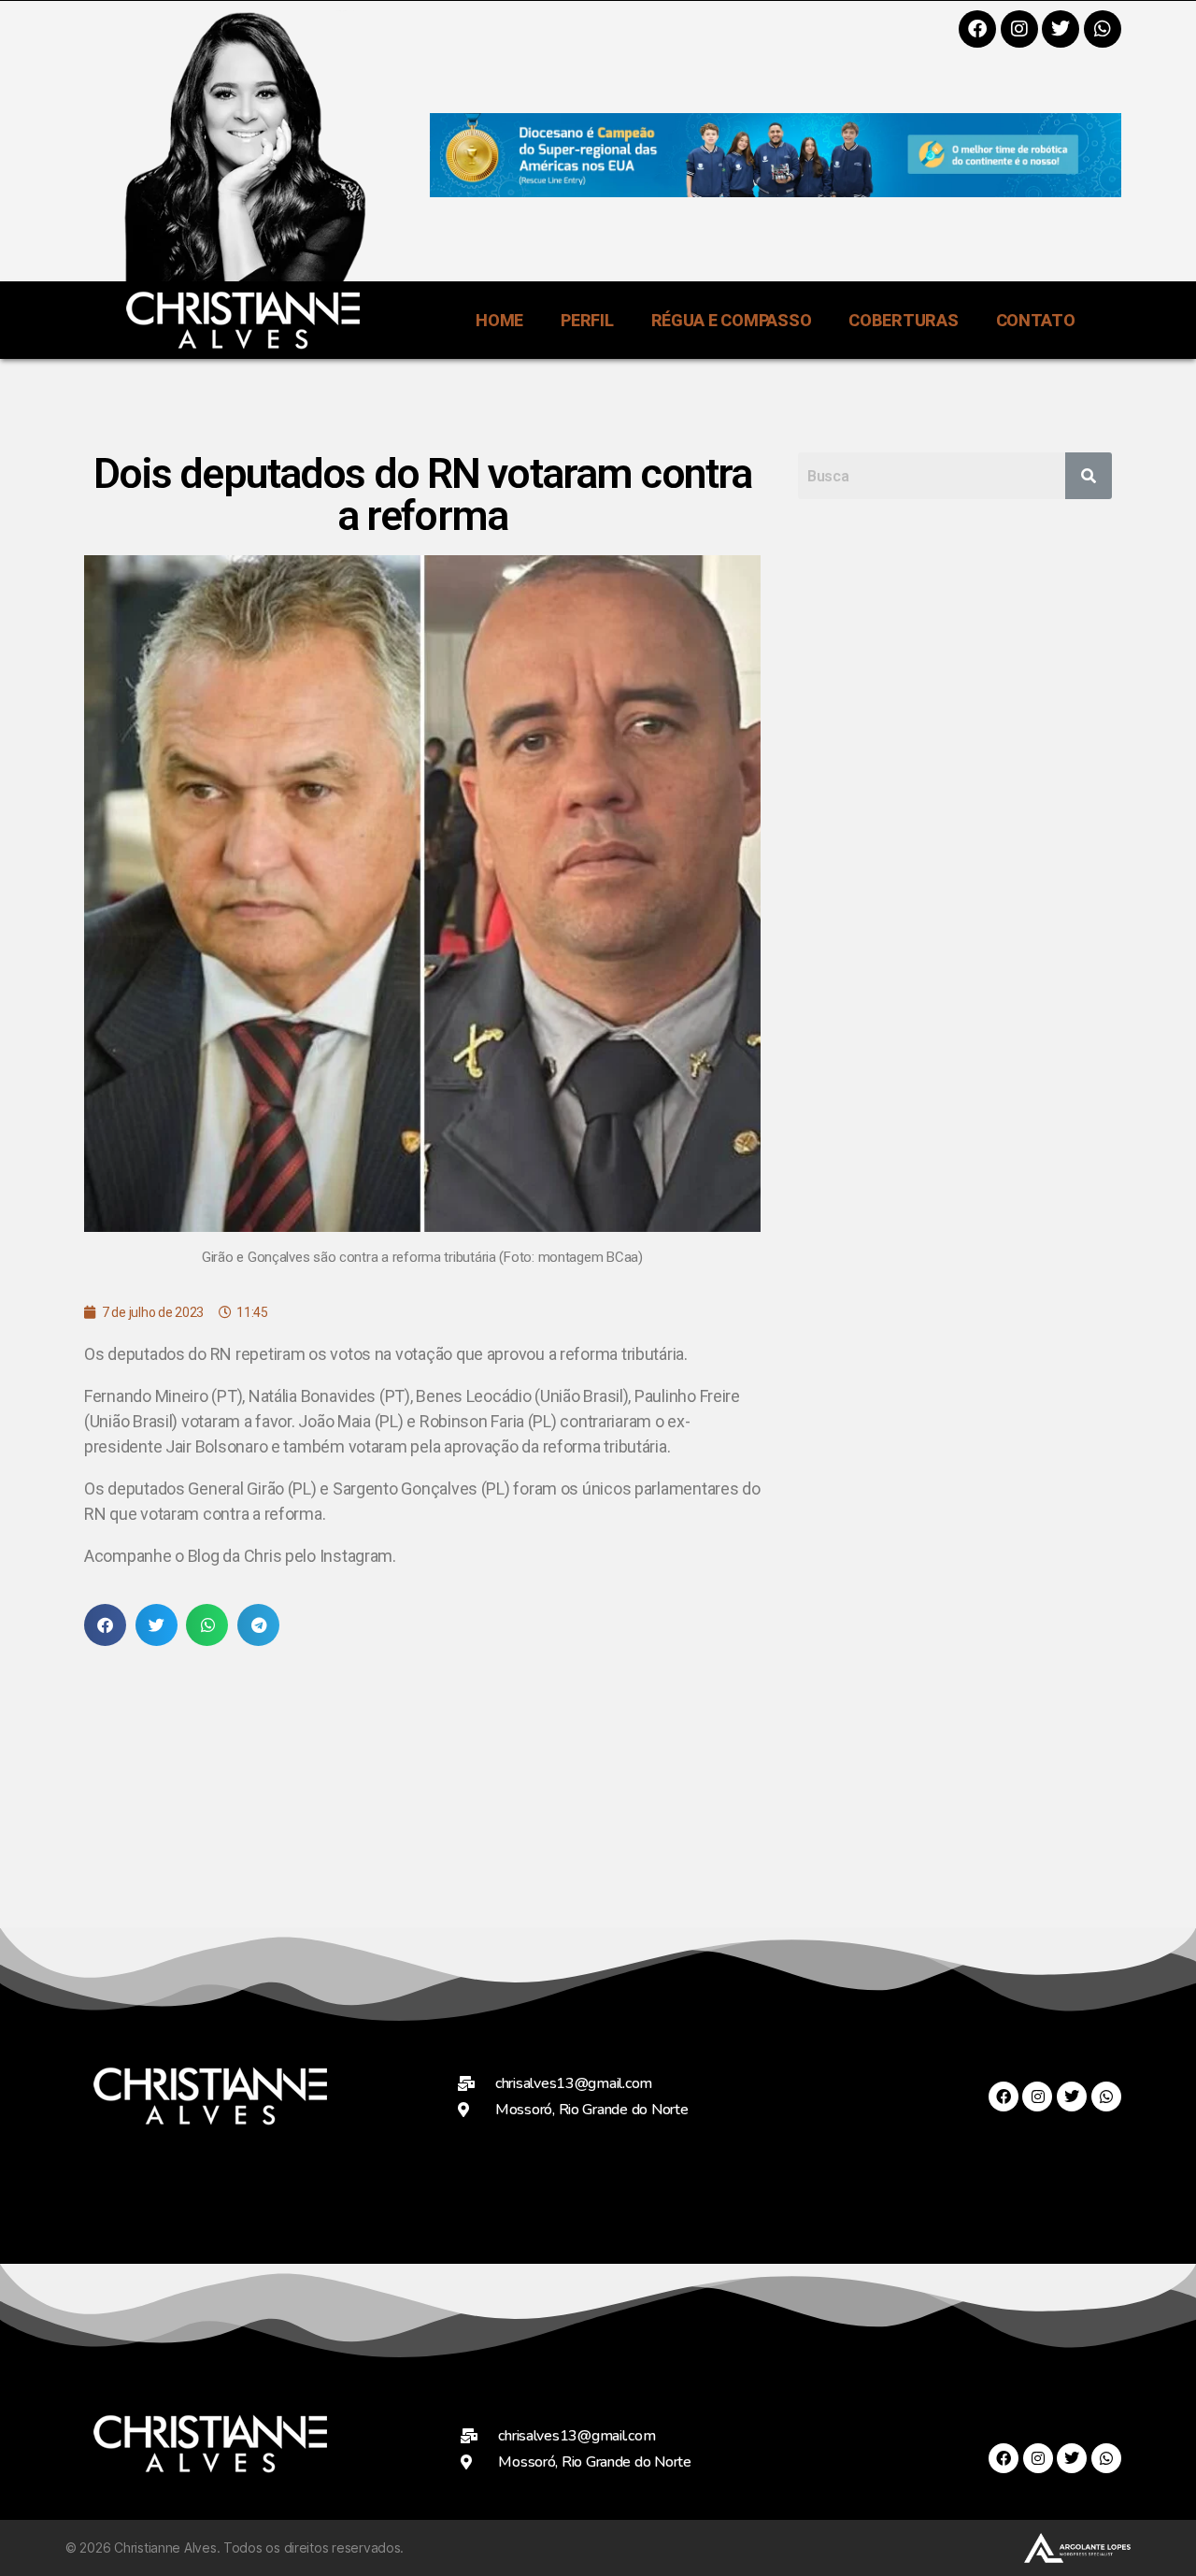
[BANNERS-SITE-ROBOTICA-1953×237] (776, 191)
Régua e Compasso (732, 320)
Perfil (587, 320)
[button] (105, 1625)
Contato (1036, 320)
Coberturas (903, 320)
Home (499, 320)
